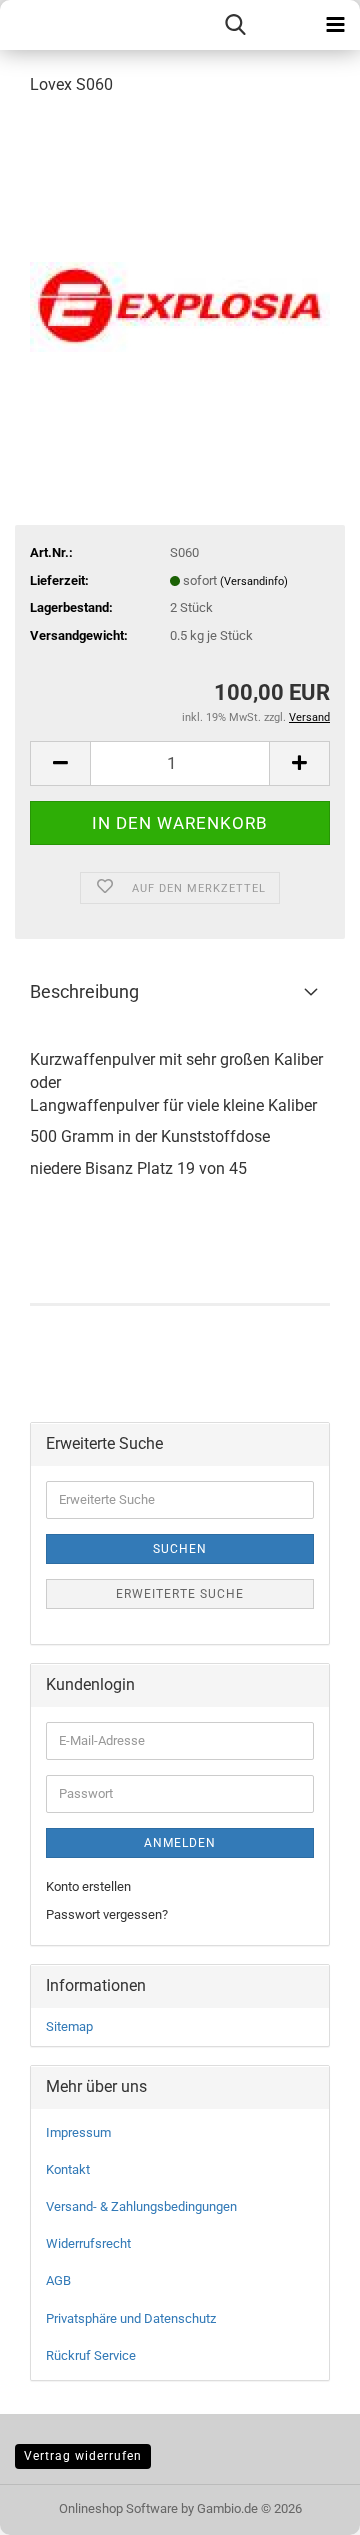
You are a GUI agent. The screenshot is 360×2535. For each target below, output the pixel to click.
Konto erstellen (88, 1886)
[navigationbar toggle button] (335, 25)
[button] (60, 763)
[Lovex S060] (180, 263)
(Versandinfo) (254, 581)
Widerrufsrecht (88, 2243)
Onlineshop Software (118, 2508)
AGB (58, 2280)
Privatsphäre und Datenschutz (131, 2318)
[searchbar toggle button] (235, 25)
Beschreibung (84, 991)
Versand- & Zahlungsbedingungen (141, 2206)
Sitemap (69, 2026)
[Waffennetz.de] (33, 25)
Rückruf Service (91, 2355)
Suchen (180, 1549)
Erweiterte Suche (180, 1594)
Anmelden (180, 1843)
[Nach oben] (305, 2505)
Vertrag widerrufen (83, 2456)
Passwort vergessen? (107, 1914)
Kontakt (68, 2169)
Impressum (78, 2132)
